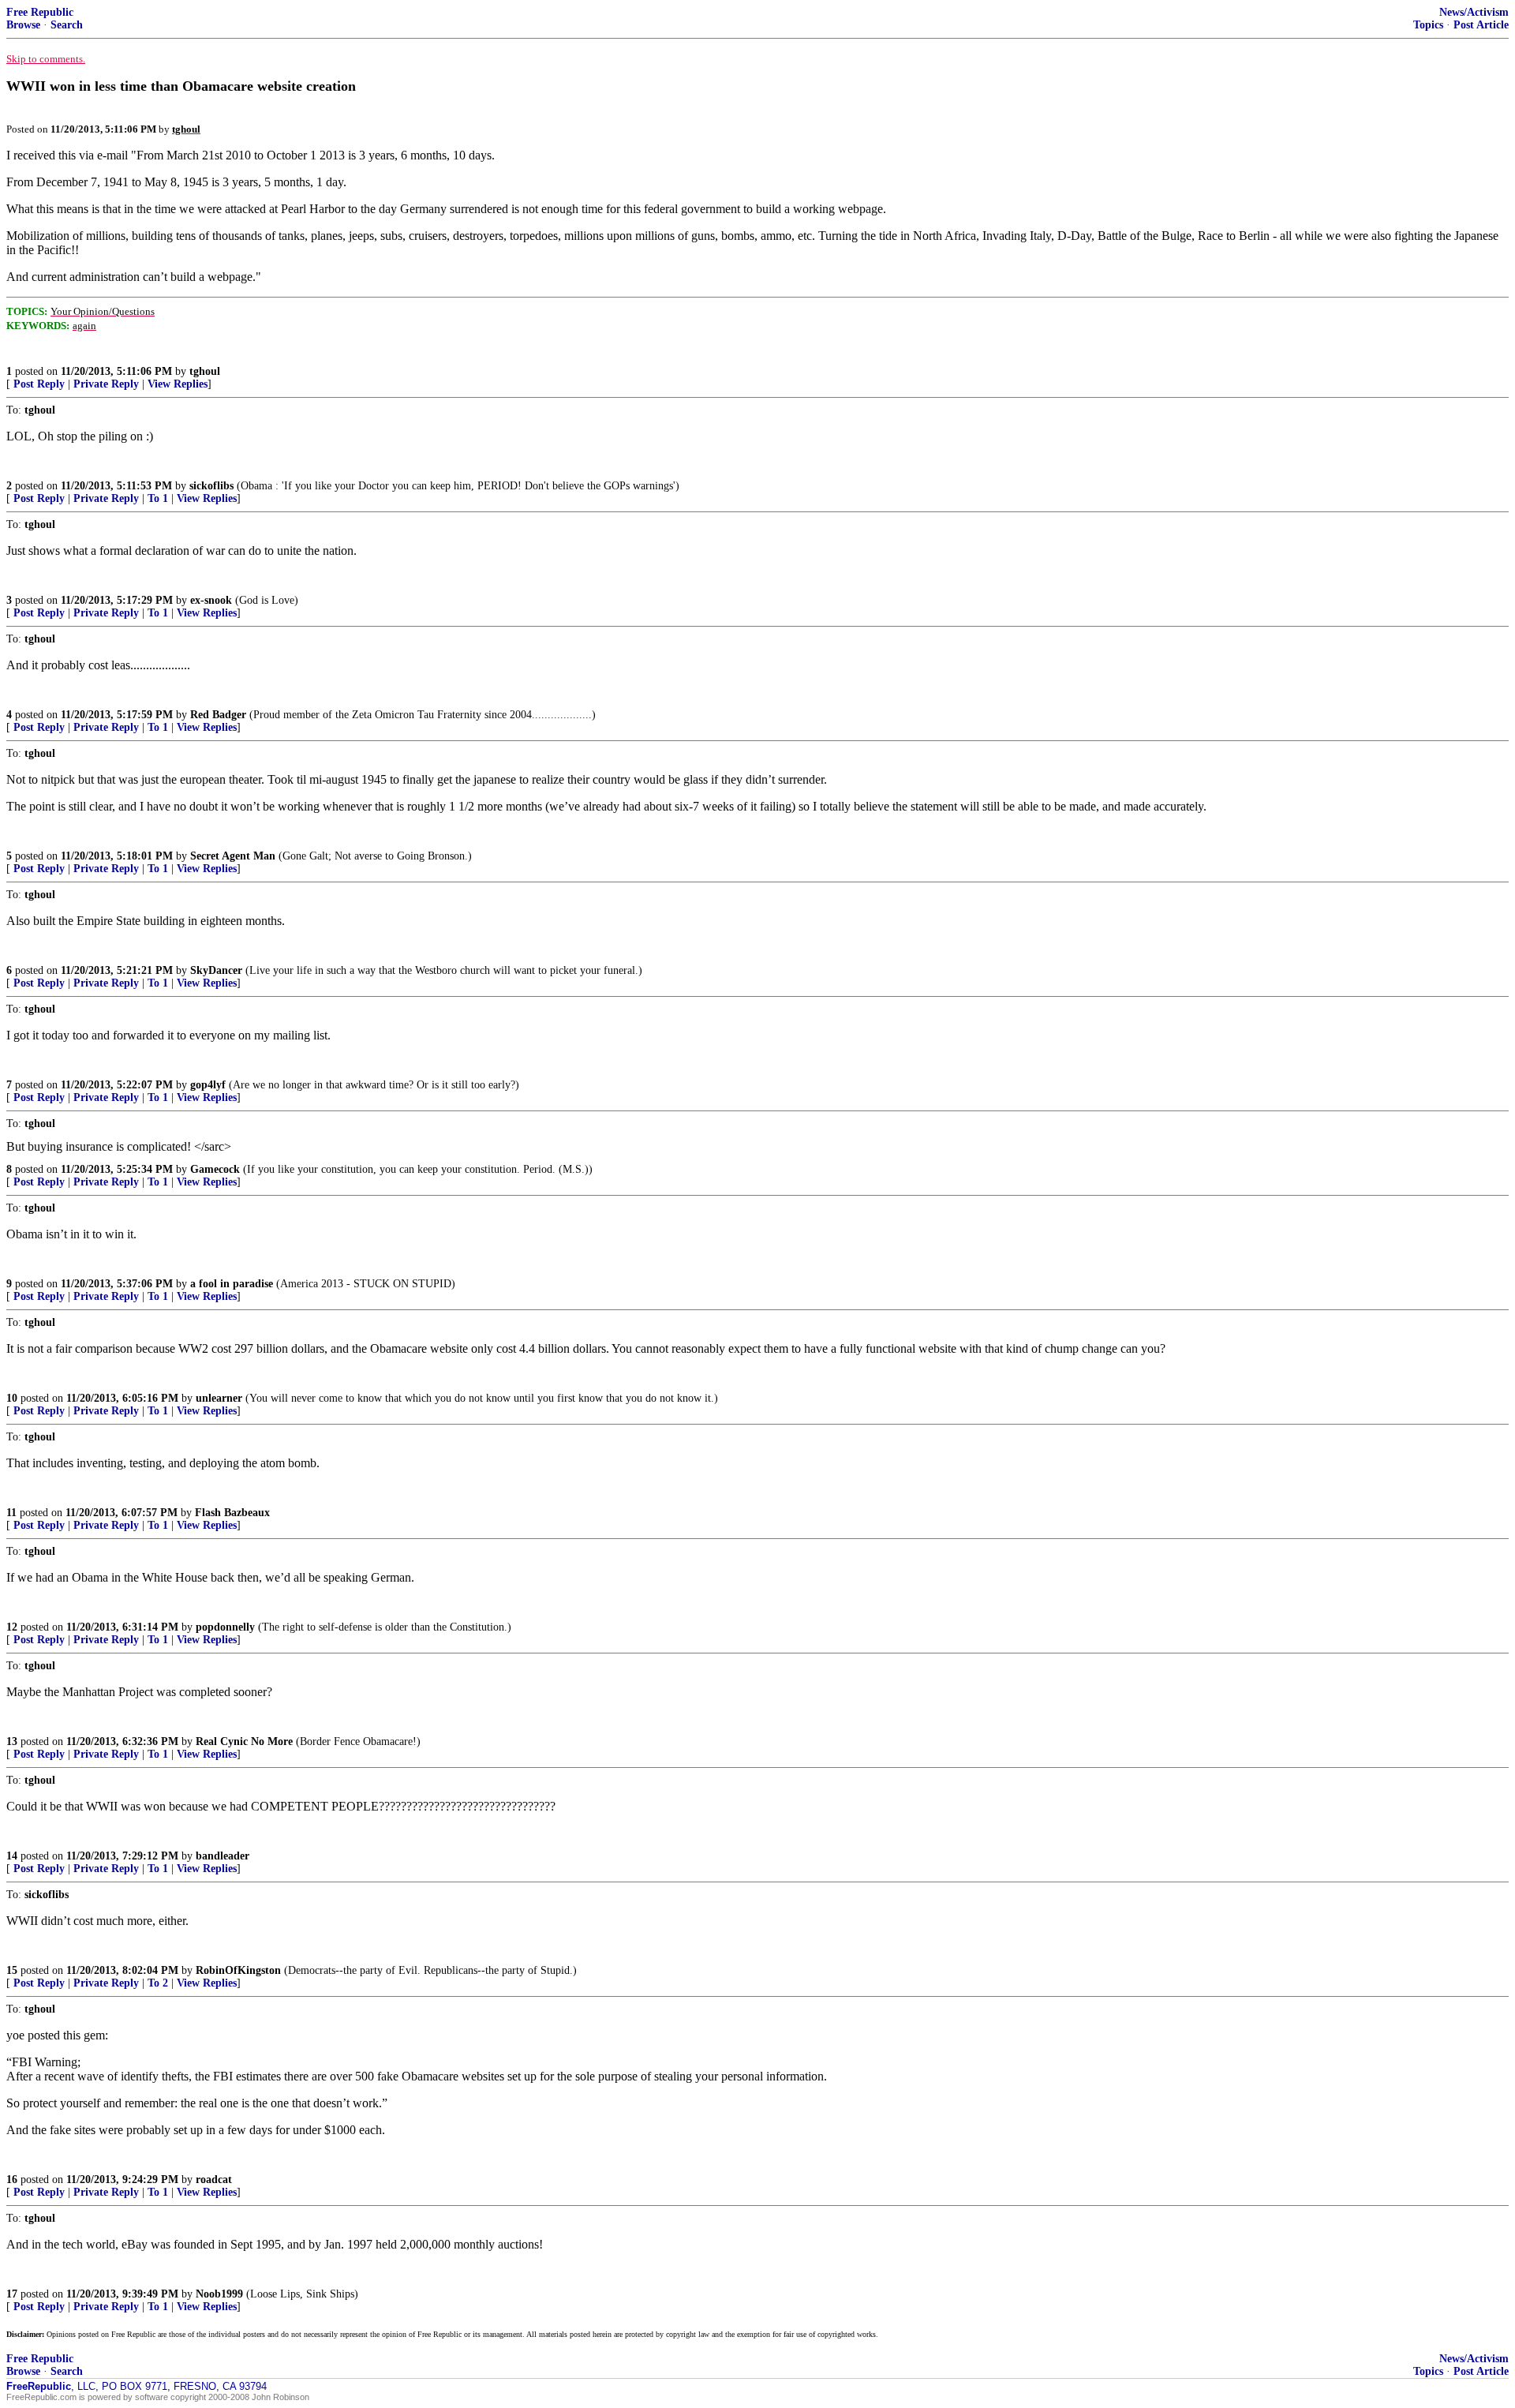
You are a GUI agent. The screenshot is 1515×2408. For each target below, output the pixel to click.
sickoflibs (211, 486)
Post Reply (39, 384)
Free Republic (40, 12)
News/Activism (1474, 12)
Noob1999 (219, 2294)
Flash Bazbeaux (232, 1513)
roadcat (214, 2180)
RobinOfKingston (238, 1970)
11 (11, 1513)
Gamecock (215, 1169)
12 (12, 1627)
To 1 (158, 498)
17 (12, 2294)
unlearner (219, 1398)
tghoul (205, 371)
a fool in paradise (232, 1284)
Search (67, 25)
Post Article (1481, 25)
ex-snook (211, 600)
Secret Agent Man (233, 856)
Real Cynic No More (244, 1741)
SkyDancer (216, 970)
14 (12, 1856)
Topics (1428, 25)
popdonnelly (225, 1627)
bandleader (223, 1856)
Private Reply (106, 384)
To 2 (158, 1983)
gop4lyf (208, 1085)
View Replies (178, 384)
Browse (23, 25)
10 (12, 1398)
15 (12, 1970)
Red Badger (218, 715)
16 (12, 2180)
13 (12, 1741)
